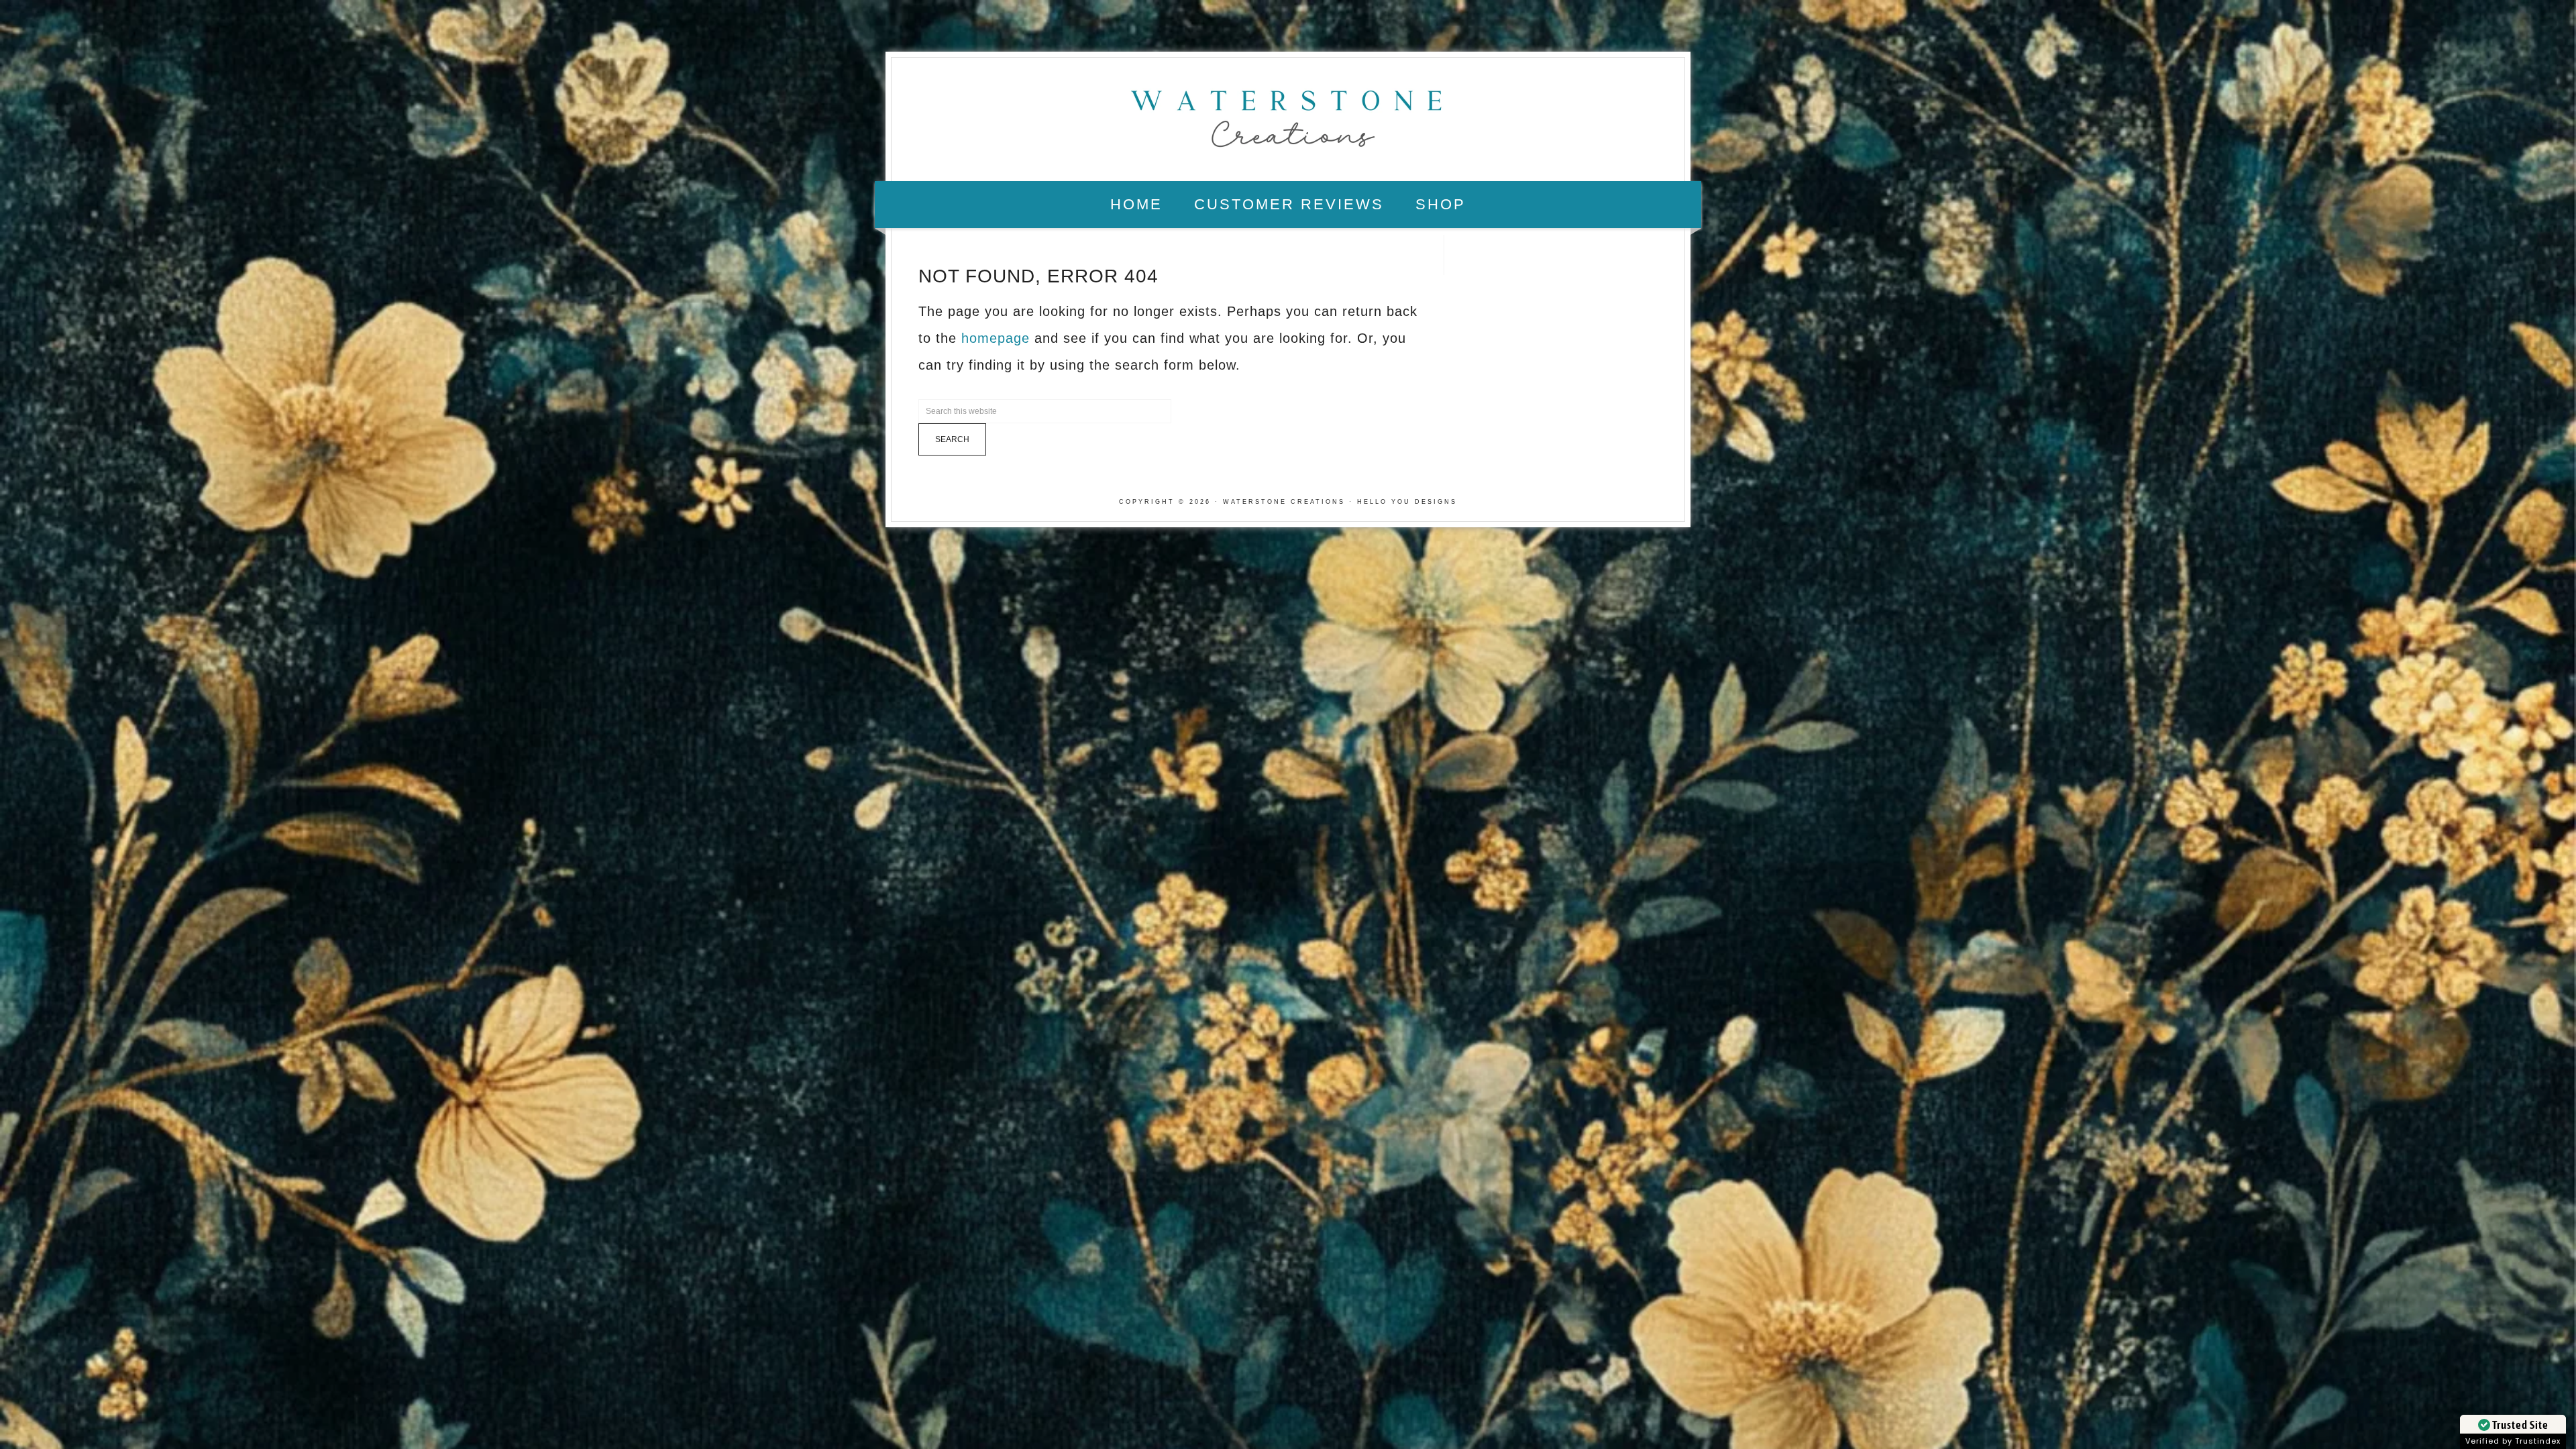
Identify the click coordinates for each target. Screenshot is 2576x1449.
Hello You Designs (1407, 502)
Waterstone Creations (1288, 115)
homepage (996, 338)
